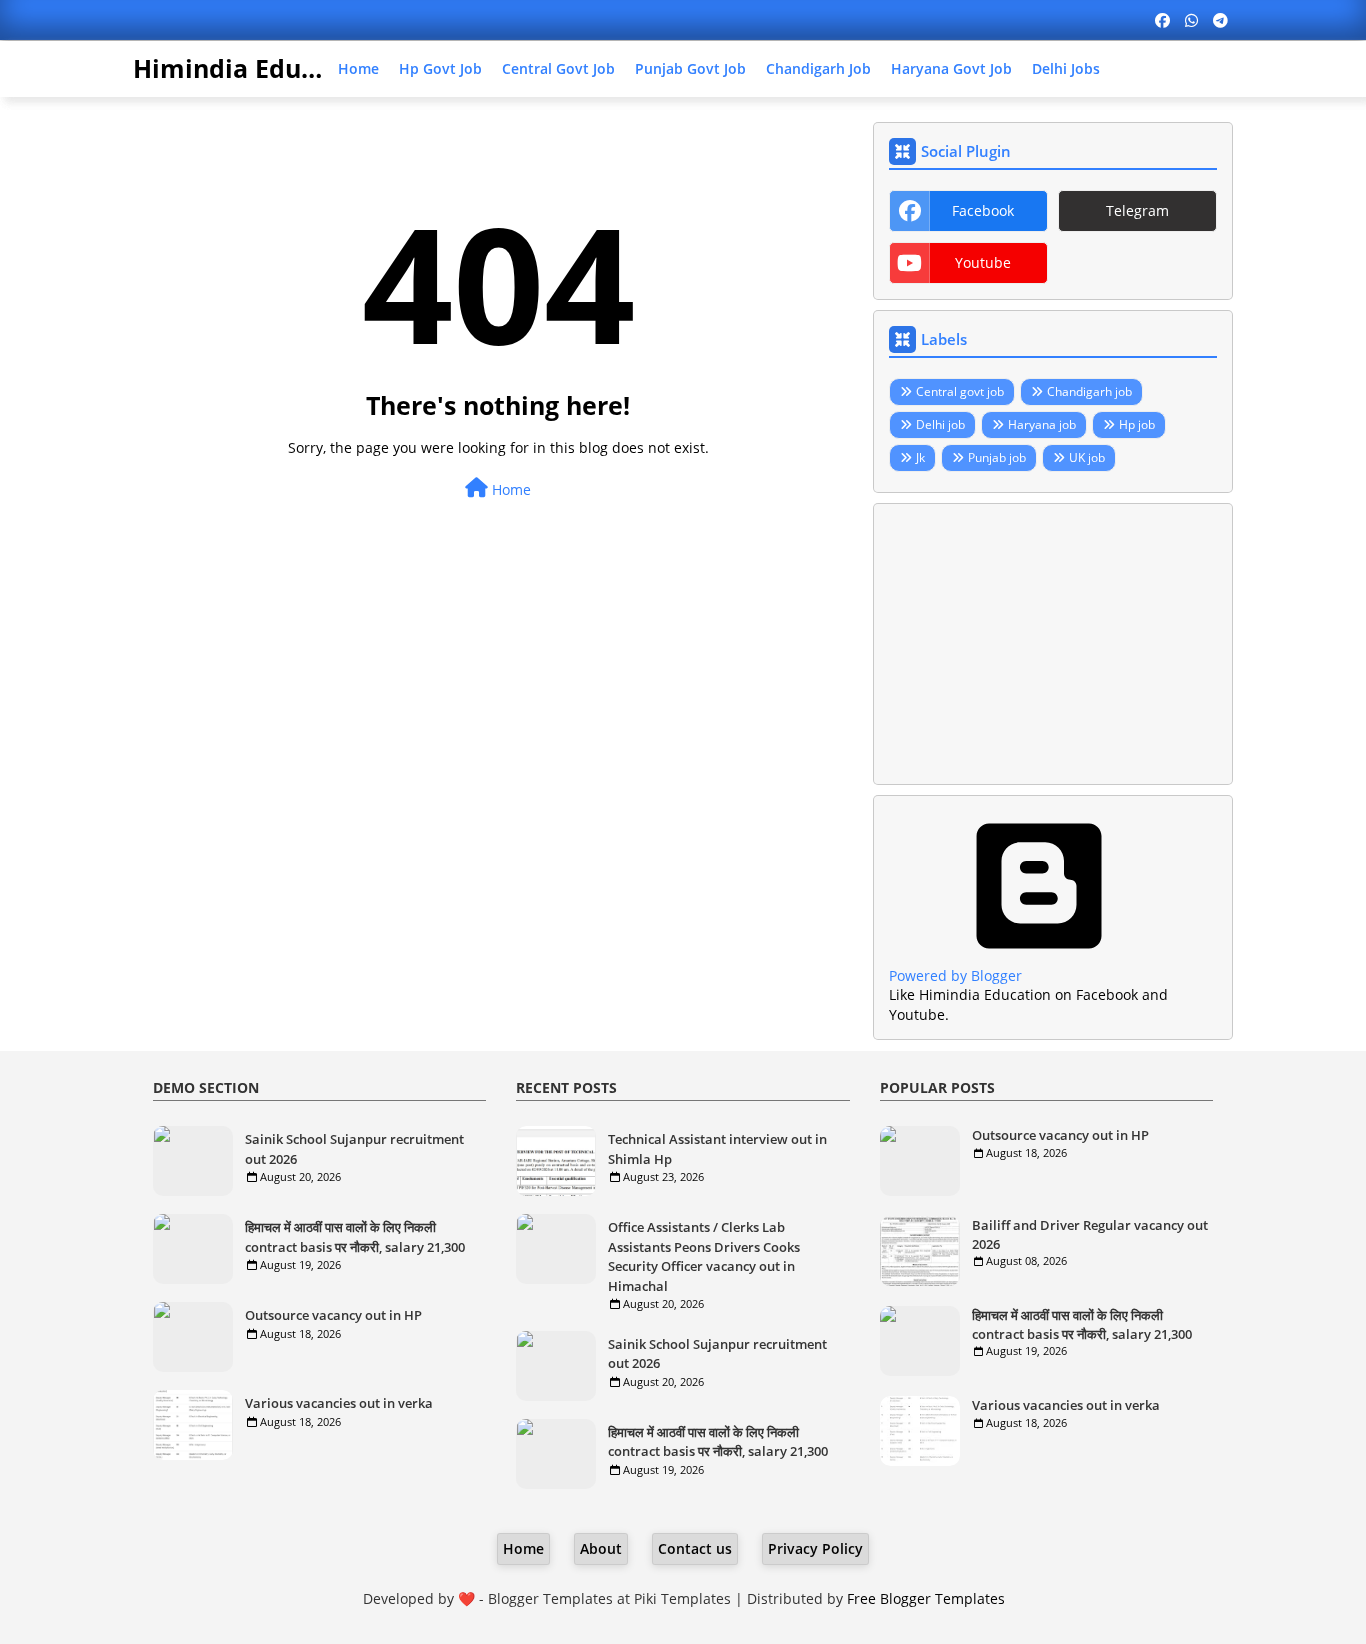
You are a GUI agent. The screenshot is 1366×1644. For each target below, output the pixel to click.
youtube (983, 262)
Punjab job (997, 457)
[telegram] (1220, 20)
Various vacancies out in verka (339, 1403)
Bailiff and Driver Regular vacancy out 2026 (1090, 1234)
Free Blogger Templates (926, 1598)
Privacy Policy (815, 1548)
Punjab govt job (690, 68)
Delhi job (940, 424)
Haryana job (1042, 424)
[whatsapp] (1191, 20)
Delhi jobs (1066, 68)
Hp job (1137, 424)
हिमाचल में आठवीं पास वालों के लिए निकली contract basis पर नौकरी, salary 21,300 (355, 1237)
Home (358, 68)
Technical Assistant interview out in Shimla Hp (717, 1149)
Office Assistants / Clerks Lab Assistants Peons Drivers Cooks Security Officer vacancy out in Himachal (704, 1256)
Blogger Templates (550, 1598)
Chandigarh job (818, 68)
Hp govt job (440, 68)
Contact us (695, 1548)
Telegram (1137, 210)
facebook (983, 210)
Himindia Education (256, 68)
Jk (920, 457)
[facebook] (1162, 20)
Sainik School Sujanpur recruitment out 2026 (354, 1149)
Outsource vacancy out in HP (333, 1315)
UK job (1087, 457)
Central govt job (558, 68)
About (601, 1548)
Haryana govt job (951, 68)
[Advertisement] (1053, 644)
